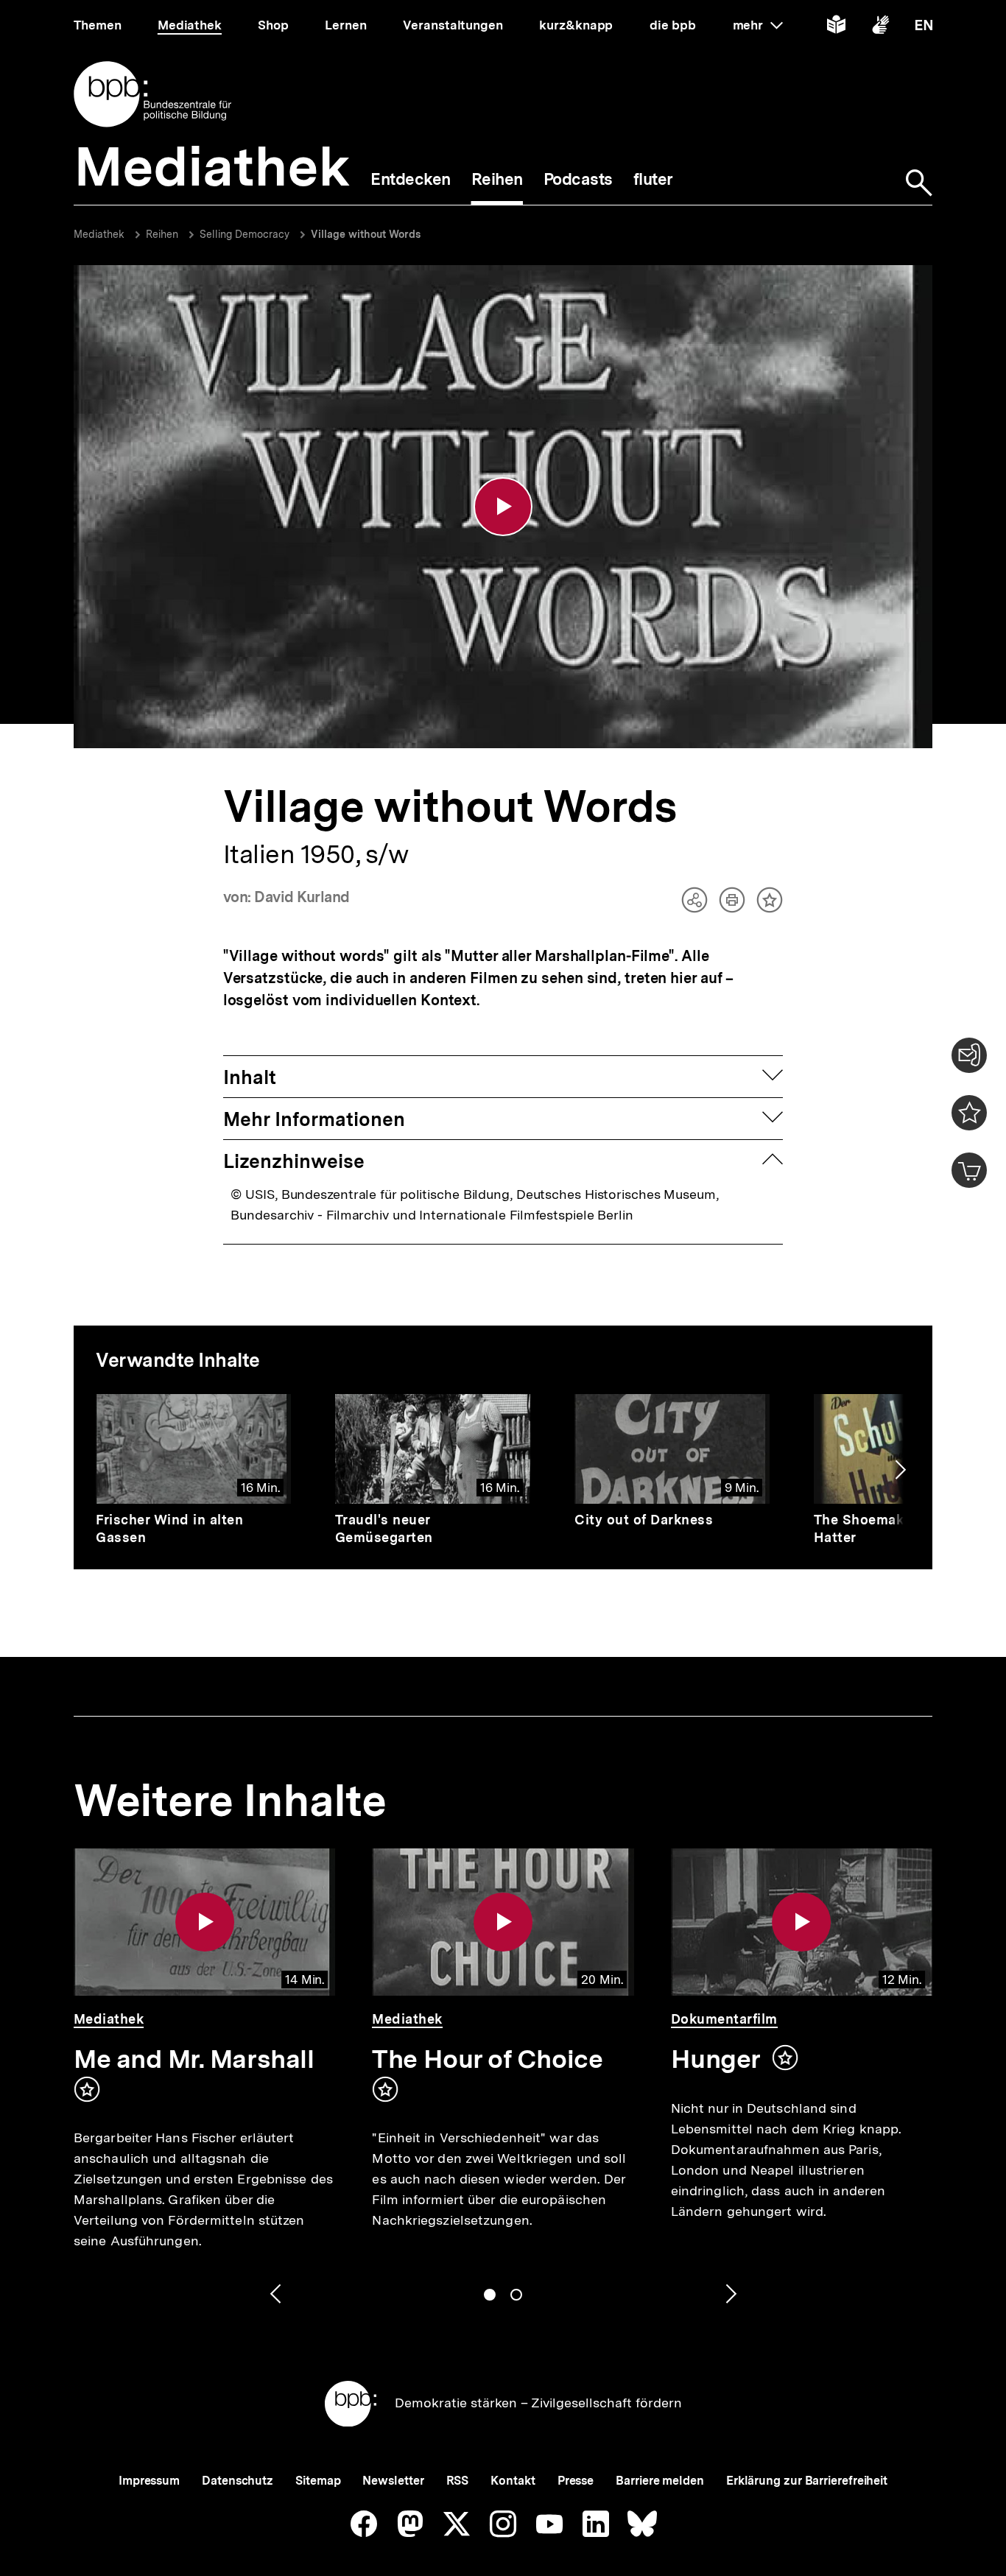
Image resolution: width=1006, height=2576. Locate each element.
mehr (758, 25)
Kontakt (513, 2481)
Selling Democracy (245, 234)
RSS (458, 2481)
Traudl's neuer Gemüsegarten (384, 1528)
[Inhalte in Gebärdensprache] (880, 28)
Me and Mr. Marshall (194, 2059)
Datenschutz (238, 2481)
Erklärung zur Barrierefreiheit (807, 2481)
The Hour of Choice (487, 2059)
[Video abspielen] (503, 507)
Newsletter (393, 2481)
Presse (576, 2481)
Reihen (162, 234)
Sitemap (318, 2481)
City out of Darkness (644, 1520)
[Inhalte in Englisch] (924, 28)
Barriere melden (660, 2481)
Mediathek (99, 234)
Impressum (149, 2481)
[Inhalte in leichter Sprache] (836, 28)
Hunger (716, 2059)
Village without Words (366, 234)
